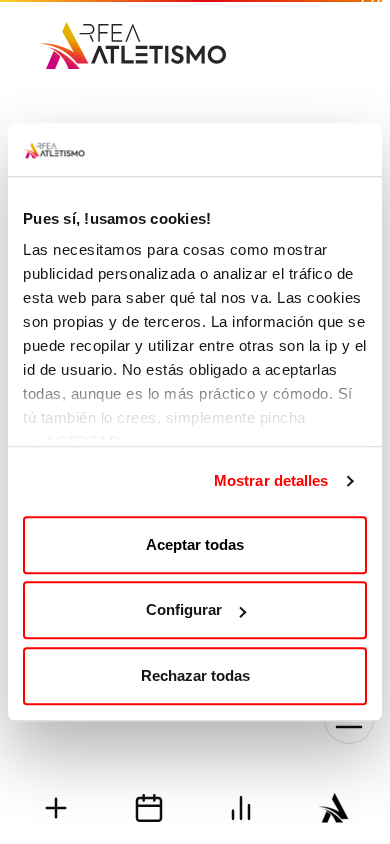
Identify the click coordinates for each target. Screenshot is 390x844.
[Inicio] (133, 38)
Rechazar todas (195, 675)
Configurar (184, 609)
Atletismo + (56, 807)
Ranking (241, 807)
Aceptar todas (195, 544)
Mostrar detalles (271, 480)
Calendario (149, 807)
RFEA (334, 807)
